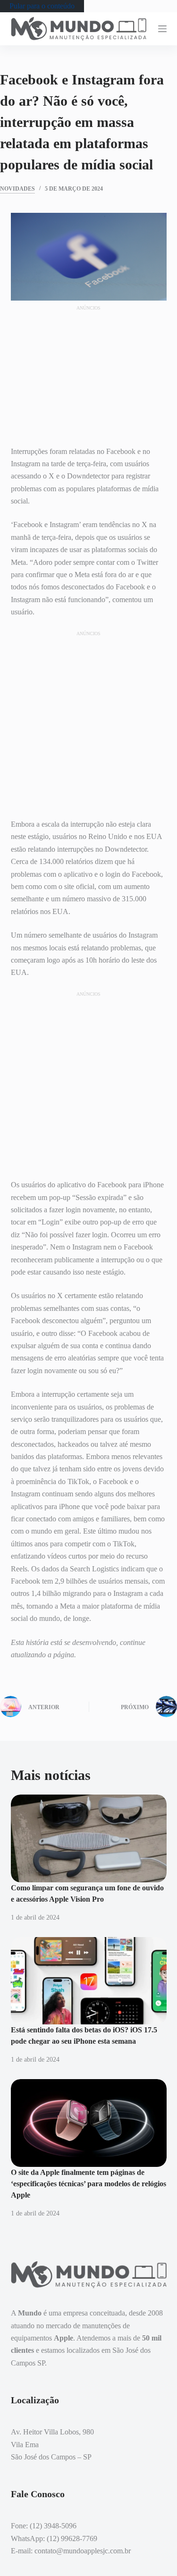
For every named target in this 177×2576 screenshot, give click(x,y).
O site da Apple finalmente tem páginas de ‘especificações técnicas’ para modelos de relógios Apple (88, 2184)
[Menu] (162, 29)
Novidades (17, 189)
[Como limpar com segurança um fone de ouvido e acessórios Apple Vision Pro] (89, 1838)
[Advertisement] (89, 371)
